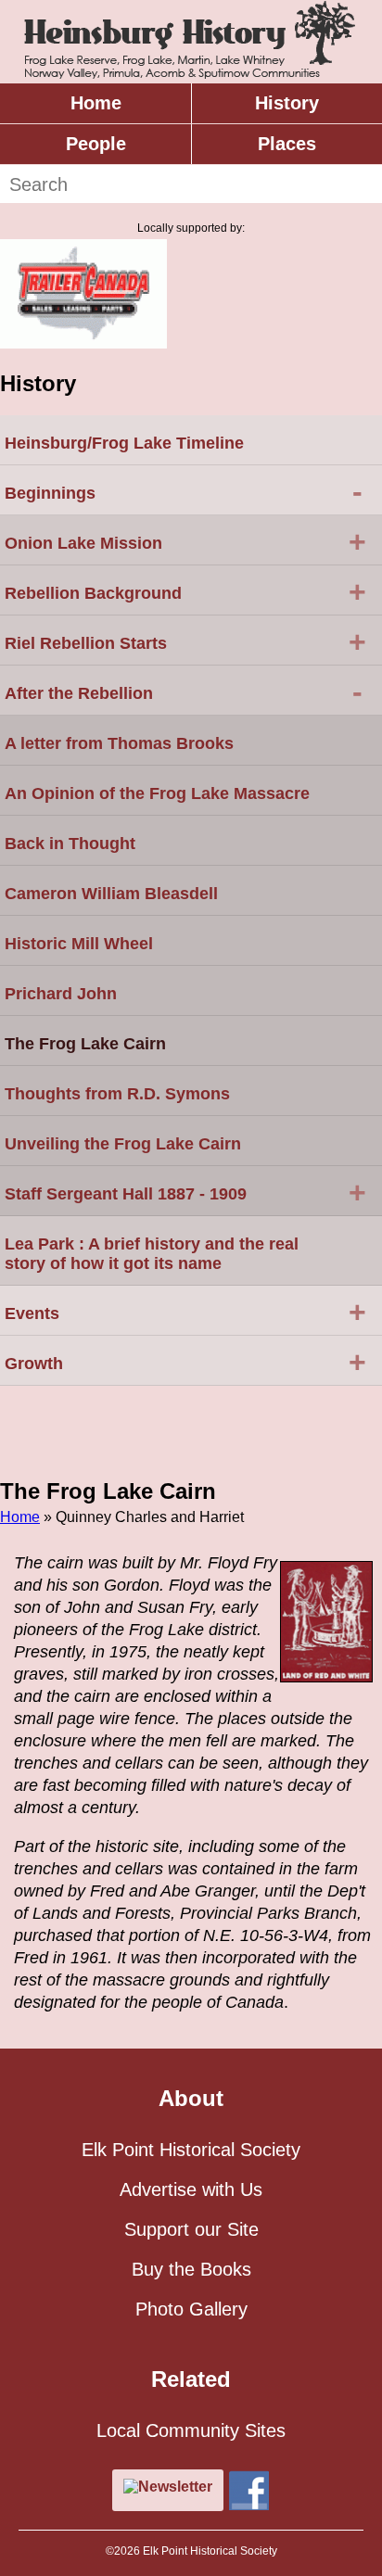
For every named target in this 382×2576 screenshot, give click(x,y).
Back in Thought (70, 844)
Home (96, 103)
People (96, 144)
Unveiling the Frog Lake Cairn (123, 1144)
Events (185, 1312)
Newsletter (175, 2487)
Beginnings (184, 491)
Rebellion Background (185, 591)
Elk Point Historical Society (191, 2150)
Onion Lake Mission (185, 541)
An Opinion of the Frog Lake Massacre (157, 793)
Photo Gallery (191, 2309)
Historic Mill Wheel (79, 944)
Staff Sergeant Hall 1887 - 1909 (185, 1192)
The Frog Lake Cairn (85, 1044)
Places (287, 144)
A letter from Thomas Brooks (119, 743)
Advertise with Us (191, 2189)
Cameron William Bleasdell (111, 894)
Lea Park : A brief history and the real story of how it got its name (152, 1254)
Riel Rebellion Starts (185, 641)
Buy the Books (191, 2269)
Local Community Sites (191, 2430)
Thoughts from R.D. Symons (117, 1094)
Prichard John (61, 994)
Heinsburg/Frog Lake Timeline (124, 443)
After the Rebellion (184, 692)
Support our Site (191, 2229)
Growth (185, 1362)
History (287, 103)
